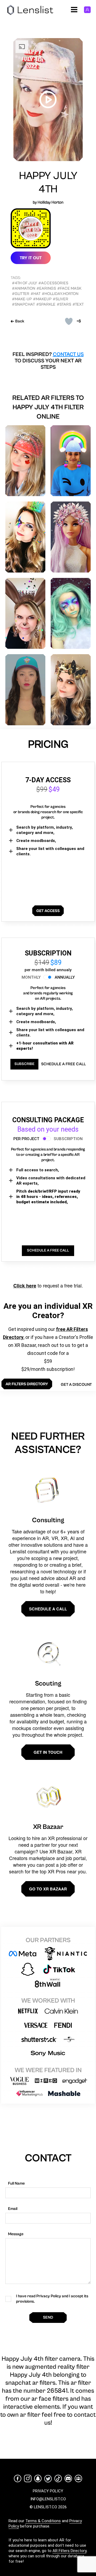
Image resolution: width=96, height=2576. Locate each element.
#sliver (61, 299)
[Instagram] (28, 2478)
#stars (64, 304)
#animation (24, 288)
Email (13, 2209)
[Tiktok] (58, 2478)
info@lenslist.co (48, 2499)
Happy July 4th (48, 183)
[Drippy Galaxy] (71, 613)
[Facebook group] (78, 2478)
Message (16, 2234)
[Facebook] (18, 2478)
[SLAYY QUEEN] (25, 537)
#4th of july (25, 283)
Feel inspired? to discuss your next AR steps (48, 361)
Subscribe (24, 1064)
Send (48, 2317)
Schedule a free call (63, 1064)
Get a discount (76, 1385)
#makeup (42, 299)
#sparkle (46, 304)
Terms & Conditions (43, 2521)
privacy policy (48, 2491)
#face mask (69, 288)
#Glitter (21, 294)
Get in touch (48, 1752)
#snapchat (23, 304)
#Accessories (53, 283)
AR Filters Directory (69, 2551)
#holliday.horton (60, 294)
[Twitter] (48, 2479)
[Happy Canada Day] (25, 461)
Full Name (16, 2183)
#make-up (22, 299)
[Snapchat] (38, 2478)
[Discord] (68, 2478)
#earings (46, 288)
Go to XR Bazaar (48, 1889)
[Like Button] (69, 321)
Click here (25, 1286)
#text (78, 304)
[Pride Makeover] (71, 461)
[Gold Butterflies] (71, 690)
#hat (36, 294)
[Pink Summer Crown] (71, 537)
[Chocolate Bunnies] (25, 613)
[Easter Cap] (25, 690)
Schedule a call (48, 1609)
